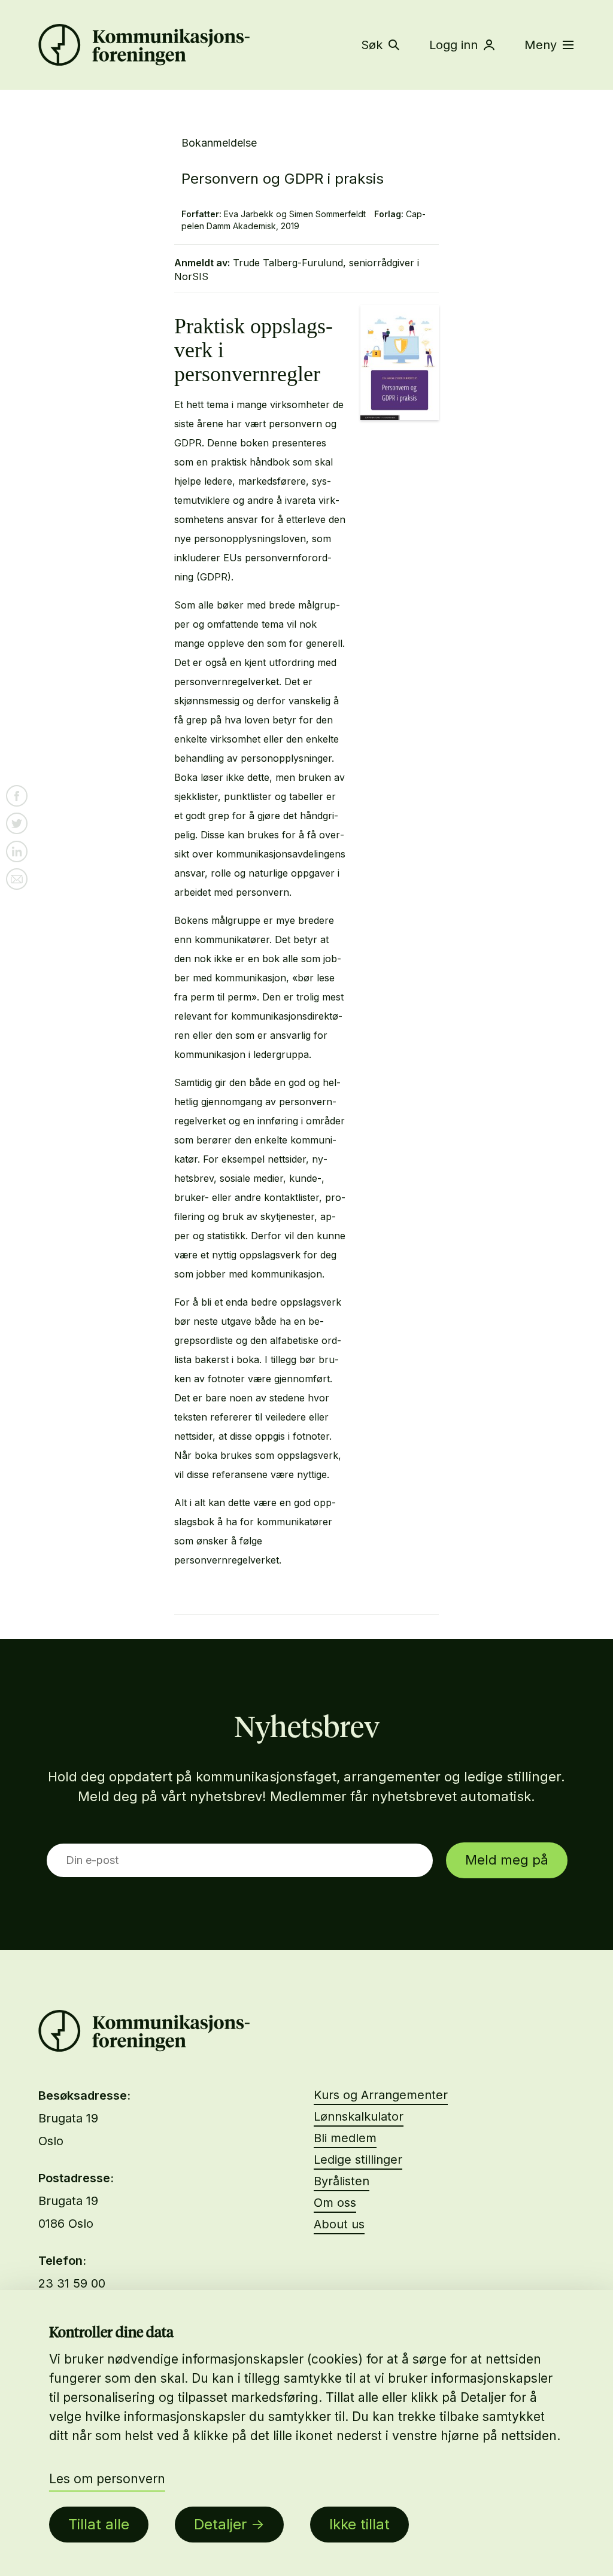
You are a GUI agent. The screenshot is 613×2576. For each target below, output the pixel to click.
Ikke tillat (359, 2524)
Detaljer (220, 2524)
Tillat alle (99, 2524)
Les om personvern (107, 2479)
